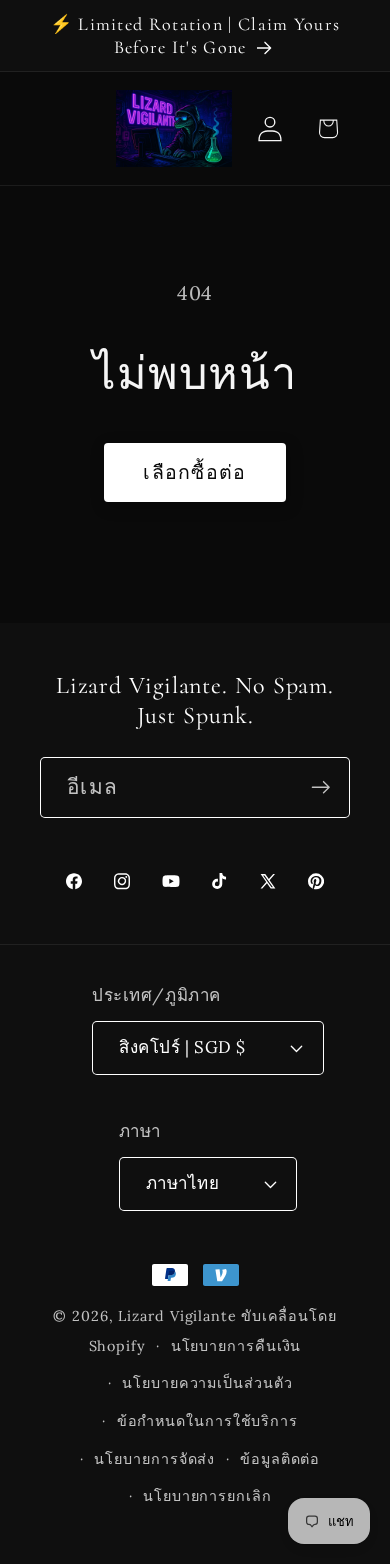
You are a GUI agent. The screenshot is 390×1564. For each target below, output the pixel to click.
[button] (327, 128)
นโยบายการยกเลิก (207, 1496)
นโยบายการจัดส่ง (154, 1459)
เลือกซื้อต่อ (194, 471)
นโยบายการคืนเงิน (236, 1346)
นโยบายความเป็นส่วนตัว (207, 1383)
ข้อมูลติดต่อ (280, 1459)
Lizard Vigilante (177, 1316)
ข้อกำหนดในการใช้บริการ (207, 1421)
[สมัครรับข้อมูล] (320, 787)
